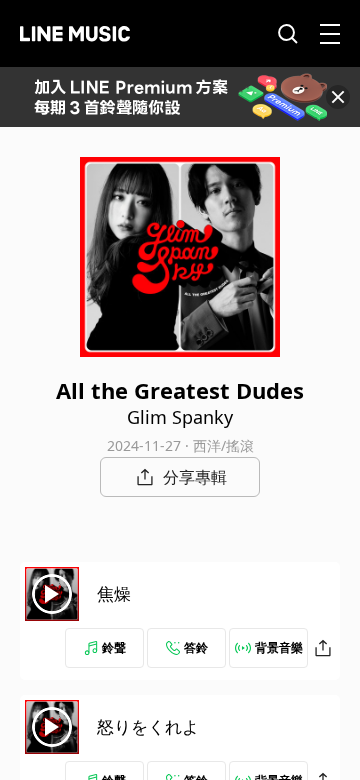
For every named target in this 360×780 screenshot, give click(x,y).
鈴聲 (114, 647)
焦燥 (114, 593)
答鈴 (196, 647)
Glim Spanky (180, 417)
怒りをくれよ (148, 726)
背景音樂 (279, 647)
